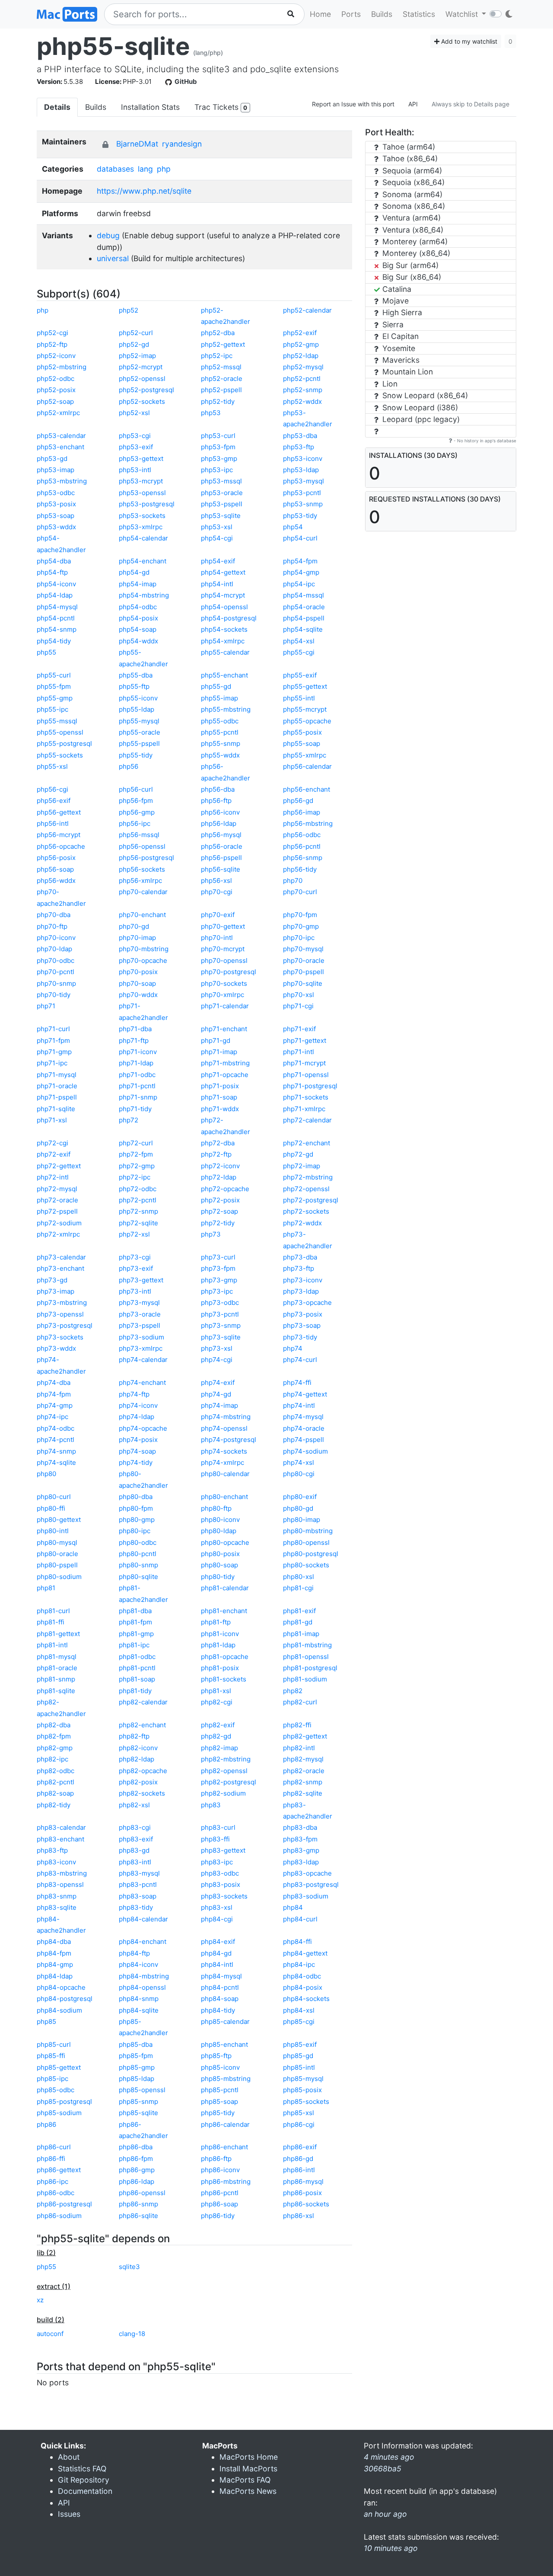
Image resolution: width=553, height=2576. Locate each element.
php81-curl (53, 1611)
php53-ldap (301, 470)
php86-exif (300, 2147)
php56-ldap (219, 823)
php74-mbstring (226, 1417)
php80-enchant (224, 1497)
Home (320, 14)
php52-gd (134, 344)
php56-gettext (59, 812)
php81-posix (220, 1668)
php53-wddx (56, 527)
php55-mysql (139, 721)
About (69, 2457)
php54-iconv (56, 584)
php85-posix (302, 2090)
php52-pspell (221, 390)
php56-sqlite (221, 869)
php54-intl (217, 584)
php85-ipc (52, 2079)
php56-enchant (307, 789)
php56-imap (302, 812)
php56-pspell (221, 858)
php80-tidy (218, 1577)
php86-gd (298, 2159)
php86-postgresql (64, 2204)
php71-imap (219, 1052)
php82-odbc (56, 1771)
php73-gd (52, 1280)
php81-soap (137, 1679)
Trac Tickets (221, 107)
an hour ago (385, 2514)
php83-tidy (136, 1907)
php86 (46, 2124)
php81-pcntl (137, 1668)
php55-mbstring (226, 709)
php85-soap (219, 2101)
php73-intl (135, 1291)
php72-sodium (59, 1223)
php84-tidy (218, 2010)
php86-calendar (225, 2124)
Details (57, 107)
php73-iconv (303, 1280)
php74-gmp (55, 1405)
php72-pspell (57, 1211)
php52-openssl (142, 379)
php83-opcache (307, 1873)
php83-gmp (301, 1850)
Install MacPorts (248, 2469)
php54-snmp (57, 629)
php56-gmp (137, 812)
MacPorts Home (249, 2457)
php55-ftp (134, 686)
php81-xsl (216, 1691)
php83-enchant (60, 1839)
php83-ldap (301, 1862)
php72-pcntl (138, 1200)
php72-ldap (219, 1177)
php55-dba (136, 675)
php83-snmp (57, 1896)
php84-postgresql (65, 1999)
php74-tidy (136, 1462)
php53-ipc (217, 470)
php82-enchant (142, 1725)
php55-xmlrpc (305, 755)
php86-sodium (59, 2216)
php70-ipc (299, 938)
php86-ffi (51, 2159)
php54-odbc (138, 607)
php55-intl (299, 698)
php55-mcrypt (305, 709)
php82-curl (300, 1702)
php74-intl (299, 1405)
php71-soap (219, 1097)
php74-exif (218, 1382)
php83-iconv (56, 1862)
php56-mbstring (308, 823)
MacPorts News (248, 2491)
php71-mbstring (225, 1063)
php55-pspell (139, 743)
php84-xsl (299, 2010)
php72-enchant (307, 1143)
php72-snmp (138, 1211)
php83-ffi (215, 1839)
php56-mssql (139, 835)
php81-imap (301, 1634)
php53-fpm (218, 447)
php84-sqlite (139, 2010)
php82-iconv (138, 1748)
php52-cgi (52, 333)
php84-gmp (55, 1964)
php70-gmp (301, 926)
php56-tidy (300, 869)
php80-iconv (220, 1520)
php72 (129, 1120)
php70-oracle (304, 960)
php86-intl (299, 2170)
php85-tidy (218, 2113)
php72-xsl (134, 1234)
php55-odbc (220, 721)
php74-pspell (304, 1440)
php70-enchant (142, 915)
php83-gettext (223, 1850)
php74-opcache (143, 1428)
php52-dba (218, 333)
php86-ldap (137, 2181)
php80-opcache (225, 1542)
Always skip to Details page (470, 104)
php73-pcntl (220, 1314)
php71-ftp (134, 1040)
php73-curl (218, 1257)
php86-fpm (136, 2159)
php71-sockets (306, 1097)
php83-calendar (61, 1827)
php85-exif (300, 2044)
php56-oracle (222, 846)
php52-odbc (56, 379)
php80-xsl (299, 1577)
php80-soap (219, 1565)
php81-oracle (57, 1668)
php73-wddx (56, 1348)
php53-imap (56, 470)
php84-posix (303, 1987)
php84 (293, 1907)
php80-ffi (51, 1508)
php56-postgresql (146, 858)
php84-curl (300, 1919)
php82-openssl (224, 1771)
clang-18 (132, 2334)
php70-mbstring (144, 949)
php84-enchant (143, 1942)
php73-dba (300, 1257)
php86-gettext (59, 2170)
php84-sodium (59, 2010)
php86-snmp (138, 2204)
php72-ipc (135, 1177)
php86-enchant (224, 2147)
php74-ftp (134, 1394)
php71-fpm (53, 1040)
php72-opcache (225, 1189)
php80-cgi (299, 1474)
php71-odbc (137, 1075)
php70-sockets (224, 983)
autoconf (50, 2334)
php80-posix (220, 1554)
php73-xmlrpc (141, 1348)
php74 (293, 1348)
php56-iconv (220, 812)
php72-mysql (57, 1189)
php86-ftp (216, 2159)
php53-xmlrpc (141, 527)
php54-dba (54, 561)
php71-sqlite (56, 1109)
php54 (293, 527)
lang (145, 169)
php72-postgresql (311, 1200)
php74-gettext (305, 1394)
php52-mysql (303, 367)
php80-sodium (59, 1577)
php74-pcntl (56, 1440)
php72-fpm (136, 1154)
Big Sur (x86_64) (411, 277)
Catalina (396, 289)
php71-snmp (138, 1097)
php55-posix (302, 732)
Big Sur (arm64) (409, 265)
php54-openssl (224, 607)
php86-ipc (52, 2181)
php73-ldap (301, 1291)
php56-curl (136, 789)
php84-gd (216, 1953)
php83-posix (221, 1884)
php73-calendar (61, 1257)
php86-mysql (303, 2181)
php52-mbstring (62, 367)
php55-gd (216, 686)
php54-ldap (55, 595)
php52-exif (300, 333)
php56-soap (55, 869)
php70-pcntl (56, 972)
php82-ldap (137, 1759)
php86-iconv (220, 2170)
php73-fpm (218, 1268)
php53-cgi (135, 436)
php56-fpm (136, 801)
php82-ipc (52, 1759)
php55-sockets (60, 755)
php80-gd (298, 1508)
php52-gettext (223, 344)
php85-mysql (303, 2079)
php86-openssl (142, 2193)
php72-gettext (59, 1166)
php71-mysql (57, 1075)
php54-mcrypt (223, 595)
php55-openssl (60, 732)
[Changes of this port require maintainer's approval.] (105, 144)
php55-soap (302, 743)
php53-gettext (141, 459)
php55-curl (54, 675)
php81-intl (52, 1645)
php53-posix (56, 504)
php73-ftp (299, 1268)
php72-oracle (57, 1200)
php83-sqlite (57, 1907)
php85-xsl (299, 2113)
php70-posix (138, 972)
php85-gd (298, 2056)
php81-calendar (225, 1588)
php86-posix (302, 2193)
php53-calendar (61, 436)
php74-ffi (297, 1382)
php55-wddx (220, 755)
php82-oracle (304, 1771)
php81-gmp (136, 1634)
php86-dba (136, 2147)
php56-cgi (52, 789)
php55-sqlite (113, 46)
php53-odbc (56, 493)
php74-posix (138, 1440)
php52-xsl (134, 413)
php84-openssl (142, 1987)
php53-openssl (142, 493)
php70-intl (217, 938)
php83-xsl (217, 1907)
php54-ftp (52, 572)
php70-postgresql (229, 972)
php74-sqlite (56, 1462)
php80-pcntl (138, 1554)
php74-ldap (137, 1417)
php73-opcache (307, 1302)
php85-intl (299, 2067)
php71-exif (299, 1029)
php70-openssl (224, 960)
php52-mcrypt (141, 367)
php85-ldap (137, 2079)
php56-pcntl (302, 846)
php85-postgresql (64, 2101)
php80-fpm (136, 1508)
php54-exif (218, 561)
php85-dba (136, 2044)
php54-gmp (301, 572)
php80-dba (136, 1497)
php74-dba (54, 1382)
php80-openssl (306, 1542)
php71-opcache (225, 1075)
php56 (129, 766)
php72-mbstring (308, 1177)
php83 (211, 1805)
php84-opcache (61, 1987)
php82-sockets (142, 1793)
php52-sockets (142, 401)
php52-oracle (222, 379)
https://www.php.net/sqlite (144, 191)
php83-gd (134, 1850)
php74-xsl (299, 1462)
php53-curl (218, 436)
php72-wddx (302, 1223)
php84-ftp (134, 1953)
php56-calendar (307, 766)
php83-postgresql (311, 1884)
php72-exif (54, 1154)
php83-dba (300, 1827)
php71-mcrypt (304, 1063)
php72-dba (218, 1143)
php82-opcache (143, 1771)
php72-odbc (138, 1189)
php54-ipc (299, 584)
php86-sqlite (138, 2216)
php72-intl (53, 1177)
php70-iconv (56, 938)
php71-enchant (224, 1029)
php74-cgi (217, 1360)
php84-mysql (221, 1976)
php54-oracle (304, 607)
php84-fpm (54, 1953)
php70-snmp (56, 983)
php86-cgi (299, 2124)
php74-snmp (56, 1451)
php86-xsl (299, 2216)
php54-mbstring (144, 595)
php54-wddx (138, 641)
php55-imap (219, 698)
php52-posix (56, 390)
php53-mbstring (62, 481)
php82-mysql (303, 1759)
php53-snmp (303, 504)
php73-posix (303, 1314)
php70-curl (300, 892)
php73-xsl (217, 1348)
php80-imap (302, 1520)
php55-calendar (225, 652)
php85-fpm (136, 2056)
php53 (211, 413)
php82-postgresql (229, 1782)
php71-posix (220, 1086)
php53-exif (136, 447)
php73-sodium (141, 1337)
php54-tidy (54, 641)
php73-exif (136, 1268)
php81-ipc (134, 1645)
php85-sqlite (138, 2113)
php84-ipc (299, 1964)
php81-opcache (225, 1657)
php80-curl (54, 1497)
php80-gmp (137, 1520)
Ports (351, 14)
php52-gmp (301, 344)
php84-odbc (302, 1976)
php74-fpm (54, 1394)
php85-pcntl (220, 2090)
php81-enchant (224, 1611)
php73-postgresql (65, 1325)
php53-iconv (303, 459)
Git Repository (84, 2480)
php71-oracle (57, 1086)
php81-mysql (57, 1657)
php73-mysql (139, 1302)
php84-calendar (143, 1919)
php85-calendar (225, 2021)
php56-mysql (221, 835)
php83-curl (218, 1827)
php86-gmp (137, 2170)
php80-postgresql (311, 1554)
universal (113, 258)
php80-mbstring (308, 1531)
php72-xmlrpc (58, 1234)
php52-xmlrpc (58, 413)
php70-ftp (52, 926)
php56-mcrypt (59, 835)
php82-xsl (134, 1805)
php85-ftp (216, 2056)
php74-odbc (56, 1428)
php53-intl (135, 470)
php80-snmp (138, 1565)
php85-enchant (224, 2044)
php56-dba (218, 789)
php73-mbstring (62, 1302)
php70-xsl (299, 995)
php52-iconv (56, 356)
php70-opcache (143, 960)
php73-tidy (300, 1337)
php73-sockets (60, 1337)
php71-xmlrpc (304, 1109)
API (413, 104)
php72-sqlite (138, 1223)
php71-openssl (306, 1075)
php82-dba (54, 1725)
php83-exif (136, 1839)
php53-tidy (300, 516)
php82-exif (218, 1725)
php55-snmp (221, 743)
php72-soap (219, 1211)
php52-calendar (307, 310)
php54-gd (134, 572)
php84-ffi (297, 1942)
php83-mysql (139, 1873)
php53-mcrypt (141, 481)
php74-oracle (304, 1428)
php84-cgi (217, 1919)
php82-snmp (303, 1782)
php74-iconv (138, 1405)
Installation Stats (150, 107)
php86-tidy (218, 2216)
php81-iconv (220, 1634)
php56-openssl (142, 846)
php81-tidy (135, 1691)
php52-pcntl (302, 379)
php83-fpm (300, 1839)
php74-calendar (143, 1360)
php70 (293, 881)
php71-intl (299, 1052)
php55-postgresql (64, 743)
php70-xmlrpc (222, 995)
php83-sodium (306, 1896)
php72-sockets (306, 1211)
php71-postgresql (310, 1086)
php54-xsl (299, 641)
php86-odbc (56, 2193)
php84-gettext (305, 1953)
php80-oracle (57, 1554)
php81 (46, 1588)
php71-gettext (305, 1040)
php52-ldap (301, 356)
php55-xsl (52, 766)
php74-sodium (305, 1451)
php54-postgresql (229, 618)
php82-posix (138, 1782)
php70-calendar (143, 892)
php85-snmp (138, 2101)
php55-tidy (136, 755)
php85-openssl (142, 2090)
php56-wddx (56, 881)
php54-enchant (143, 561)
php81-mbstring (307, 1645)
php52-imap (137, 356)
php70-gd (134, 926)
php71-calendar (225, 1006)
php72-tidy (218, 1223)
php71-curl (53, 1029)
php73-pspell (140, 1325)
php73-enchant (60, 1268)
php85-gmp (137, 2067)
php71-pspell (57, 1097)
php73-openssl (60, 1314)
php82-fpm (54, 1736)
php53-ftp (299, 447)
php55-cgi (299, 652)
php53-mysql (304, 481)
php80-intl (53, 1531)
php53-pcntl (302, 493)
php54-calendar (143, 538)
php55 (46, 652)
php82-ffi (297, 1725)
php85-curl (54, 2044)
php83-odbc (220, 1873)
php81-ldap (218, 1645)
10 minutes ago (391, 2548)
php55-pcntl (220, 732)
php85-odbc (56, 2090)
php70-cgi (217, 892)
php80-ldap (219, 1531)
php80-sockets (306, 1565)
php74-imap (219, 1405)
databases (115, 169)
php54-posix (138, 618)
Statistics (419, 14)
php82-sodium (223, 1793)
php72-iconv (220, 1166)
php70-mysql (303, 949)
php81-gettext (58, 1634)
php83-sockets (224, 1896)
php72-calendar (307, 1120)
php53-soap (56, 516)
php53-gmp (219, 459)
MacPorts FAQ (245, 2480)
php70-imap (137, 938)
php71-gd (216, 1040)
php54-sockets (224, 629)
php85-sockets (306, 2101)
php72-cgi (52, 1143)
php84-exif (218, 1942)
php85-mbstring (226, 2079)
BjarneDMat (137, 144)
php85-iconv (220, 2067)
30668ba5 (383, 2469)
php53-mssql (221, 481)
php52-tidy (218, 401)
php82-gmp (55, 1748)
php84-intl (217, 1964)
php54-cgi (217, 538)
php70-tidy (54, 995)
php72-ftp (216, 1154)
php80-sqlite (138, 1577)
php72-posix (220, 1200)
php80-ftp (216, 1508)
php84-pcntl (220, 1987)
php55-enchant (224, 675)
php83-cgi (135, 1827)
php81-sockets (224, 1679)
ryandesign (182, 144)
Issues (69, 2514)
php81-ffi (51, 1622)
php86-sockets (306, 2204)
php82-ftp (134, 1736)
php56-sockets (142, 869)
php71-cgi (298, 1006)
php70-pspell (304, 972)
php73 (211, 1234)
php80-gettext (59, 1520)
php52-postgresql (146, 390)
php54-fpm (300, 561)
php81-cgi (298, 1588)
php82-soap (55, 1793)
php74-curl (300, 1360)
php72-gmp (137, 1166)
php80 (46, 1474)
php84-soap (220, 1999)
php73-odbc (220, 1302)
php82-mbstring (226, 1759)
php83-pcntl (138, 1884)
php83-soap (138, 1896)
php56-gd (298, 801)
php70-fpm (300, 915)
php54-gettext (223, 572)
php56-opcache (61, 846)
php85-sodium (59, 2113)
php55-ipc (52, 709)
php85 (46, 2021)
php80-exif (300, 1497)
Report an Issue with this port (353, 104)
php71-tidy (135, 1109)
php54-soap (138, 629)
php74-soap (137, 1451)
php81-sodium (305, 1679)
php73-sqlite (221, 1337)
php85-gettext (59, 2067)
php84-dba (54, 1942)
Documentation (85, 2491)
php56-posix (56, 858)
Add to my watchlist (468, 41)
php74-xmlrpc (222, 1462)
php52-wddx (302, 401)
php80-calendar (225, 1474)
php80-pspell (57, 1565)
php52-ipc (217, 356)
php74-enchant (142, 1382)
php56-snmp (303, 858)
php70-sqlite (303, 983)
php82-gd (216, 1736)
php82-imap (219, 1748)
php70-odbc (56, 960)
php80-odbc (138, 1542)
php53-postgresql (147, 504)
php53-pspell (222, 504)
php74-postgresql (229, 1440)
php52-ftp (52, 344)
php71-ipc (52, 1063)
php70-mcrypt (223, 949)
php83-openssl (60, 1884)
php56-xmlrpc (140, 881)
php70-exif (218, 915)
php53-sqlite (221, 516)
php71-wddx (220, 1109)
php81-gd (298, 1622)
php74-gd (216, 1394)
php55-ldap (137, 709)
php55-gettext (305, 686)
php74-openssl (224, 1428)
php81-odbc (137, 1657)
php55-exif (300, 675)
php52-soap (55, 401)
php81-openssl (306, 1657)
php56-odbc (302, 835)
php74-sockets (224, 1451)
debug (108, 235)
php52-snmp (303, 390)
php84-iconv (138, 1964)
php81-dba (135, 1611)
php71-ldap (136, 1063)
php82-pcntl (56, 1782)
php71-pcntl (137, 1086)
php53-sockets (142, 516)
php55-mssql (57, 721)
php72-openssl (306, 1189)
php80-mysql (57, 1542)
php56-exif (54, 801)
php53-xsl (217, 527)
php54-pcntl (56, 618)
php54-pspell (304, 618)
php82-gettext (305, 1736)
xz (40, 2300)
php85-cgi (299, 2021)
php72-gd (298, 1154)
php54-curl (300, 538)
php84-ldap (55, 1976)
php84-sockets (306, 1999)
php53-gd (52, 459)
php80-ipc (135, 1531)
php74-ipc (52, 1417)
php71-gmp (54, 1052)
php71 (46, 1006)
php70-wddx (138, 995)
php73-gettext (141, 1280)
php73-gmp (219, 1280)
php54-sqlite (303, 629)
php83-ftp (52, 1850)
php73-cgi (135, 1257)
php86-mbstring (226, 2181)
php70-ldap (54, 949)
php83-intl (135, 1862)
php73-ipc (217, 1291)
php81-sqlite (56, 1691)
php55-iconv (138, 698)
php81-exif (299, 1611)
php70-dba (54, 915)
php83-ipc (217, 1862)
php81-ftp (216, 1622)
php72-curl (136, 1143)
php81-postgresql (310, 1668)
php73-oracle (140, 1314)
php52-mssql (221, 367)
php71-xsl (52, 1120)
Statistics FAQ (82, 2469)
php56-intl (53, 823)
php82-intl (299, 1748)
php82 (293, 1691)
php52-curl (136, 333)
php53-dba (300, 436)
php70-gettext (223, 926)
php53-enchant (60, 447)
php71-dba (135, 1029)
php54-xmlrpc (223, 641)
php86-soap (219, 2204)
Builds (382, 14)
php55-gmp (55, 698)
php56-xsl (216, 881)
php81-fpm (135, 1622)
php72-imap (302, 1166)
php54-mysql (57, 607)
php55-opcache (307, 721)
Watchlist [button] (463, 14)
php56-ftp (216, 801)
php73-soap (302, 1325)
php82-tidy (54, 1805)
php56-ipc (135, 823)
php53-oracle (222, 493)
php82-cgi (217, 1702)
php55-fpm (54, 686)
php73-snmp (221, 1325)
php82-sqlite (303, 1793)
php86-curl (54, 2147)
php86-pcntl (220, 2193)
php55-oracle (140, 732)
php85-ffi (51, 2056)
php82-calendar (143, 1702)
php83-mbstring (62, 1873)
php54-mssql (304, 595)
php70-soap (137, 983)
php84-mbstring (144, 1976)
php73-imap (56, 1291)
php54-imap (138, 584)
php (164, 169)
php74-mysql (303, 1417)
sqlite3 (129, 2267)
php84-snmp (139, 1999)
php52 (129, 310)
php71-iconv (138, 1052)
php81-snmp (56, 1679)
